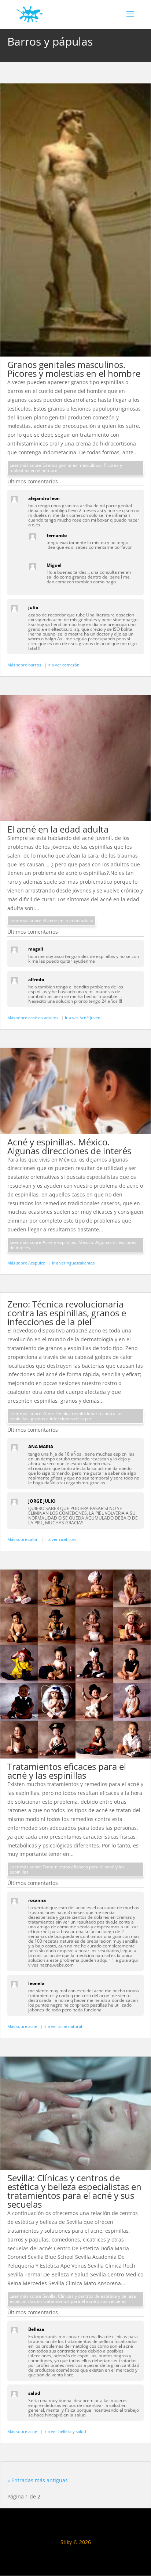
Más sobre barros (25, 665)
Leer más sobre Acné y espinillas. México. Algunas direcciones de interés (73, 1245)
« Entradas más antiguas (38, 2480)
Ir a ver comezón (64, 665)
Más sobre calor (23, 1539)
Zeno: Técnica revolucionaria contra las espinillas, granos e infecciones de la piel (67, 1313)
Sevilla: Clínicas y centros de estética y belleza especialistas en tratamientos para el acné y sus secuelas (74, 2191)
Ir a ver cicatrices (60, 1539)
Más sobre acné (23, 2026)
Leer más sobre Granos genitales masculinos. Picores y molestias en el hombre (66, 468)
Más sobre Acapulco (27, 1263)
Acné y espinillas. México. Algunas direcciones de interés (69, 1146)
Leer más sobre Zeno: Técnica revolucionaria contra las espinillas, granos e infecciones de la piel (66, 1416)
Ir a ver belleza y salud (65, 2431)
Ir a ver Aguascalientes (73, 1263)
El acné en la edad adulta (58, 829)
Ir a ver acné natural (63, 2026)
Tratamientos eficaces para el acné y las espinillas (67, 1771)
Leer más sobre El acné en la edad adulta (51, 921)
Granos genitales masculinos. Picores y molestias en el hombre (74, 369)
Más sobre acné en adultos (33, 1018)
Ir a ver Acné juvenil (84, 1018)
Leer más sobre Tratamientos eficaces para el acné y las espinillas (67, 1869)
